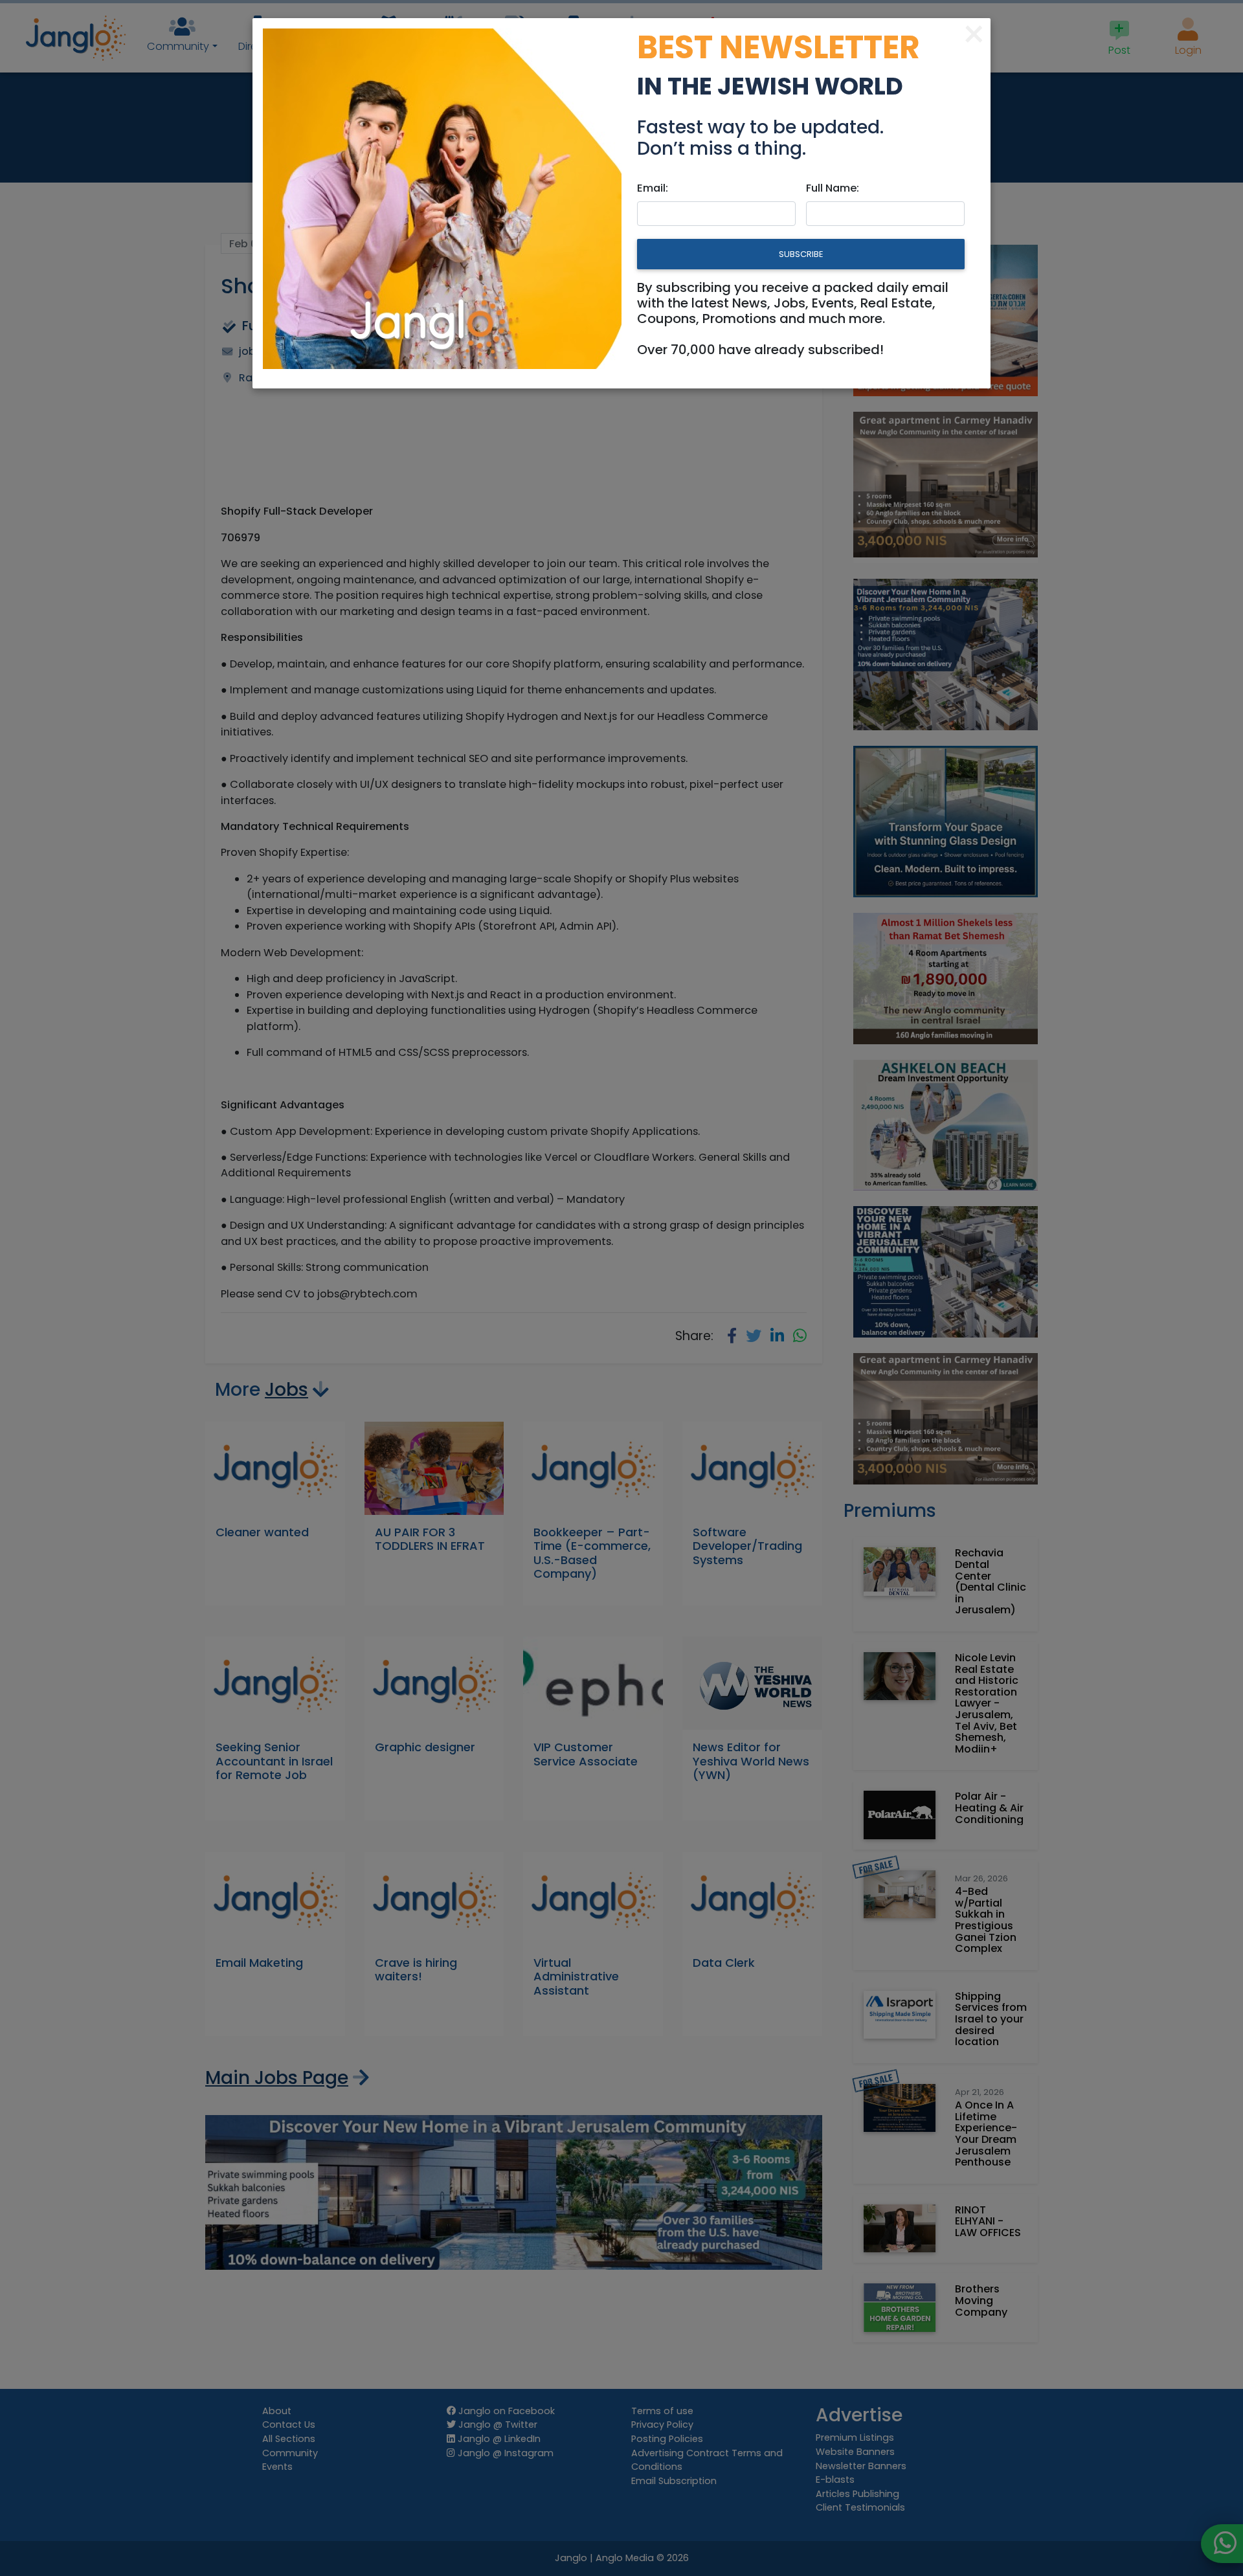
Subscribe (801, 254)
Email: (653, 188)
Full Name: (833, 188)
